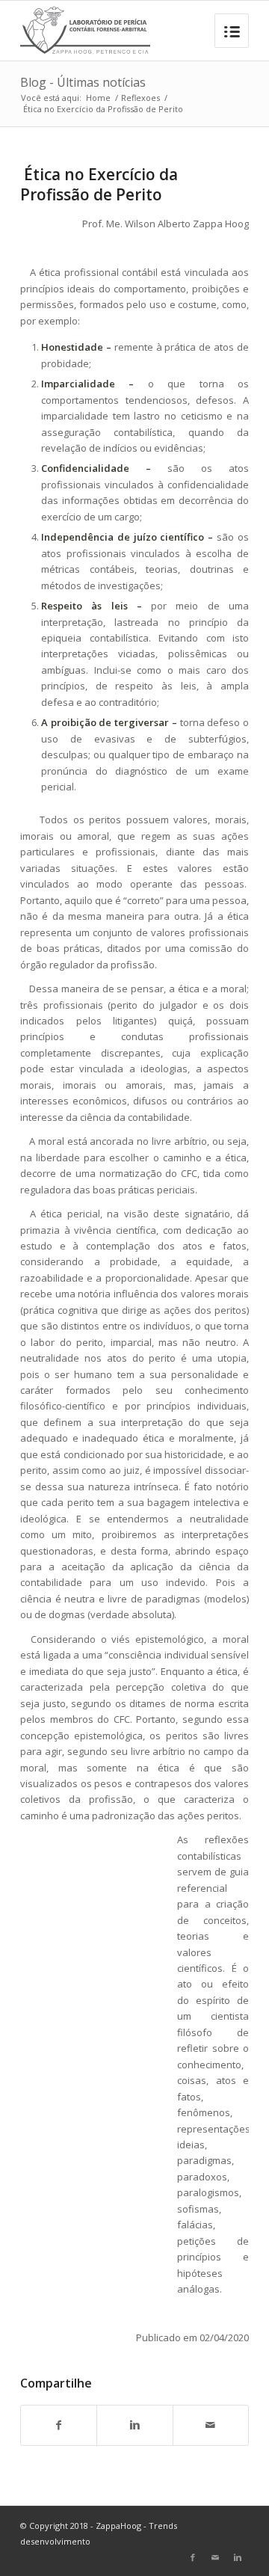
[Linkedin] (238, 2557)
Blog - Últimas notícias (83, 82)
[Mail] (215, 2557)
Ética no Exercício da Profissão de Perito (99, 184)
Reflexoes (140, 98)
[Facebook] (193, 2557)
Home (98, 98)
